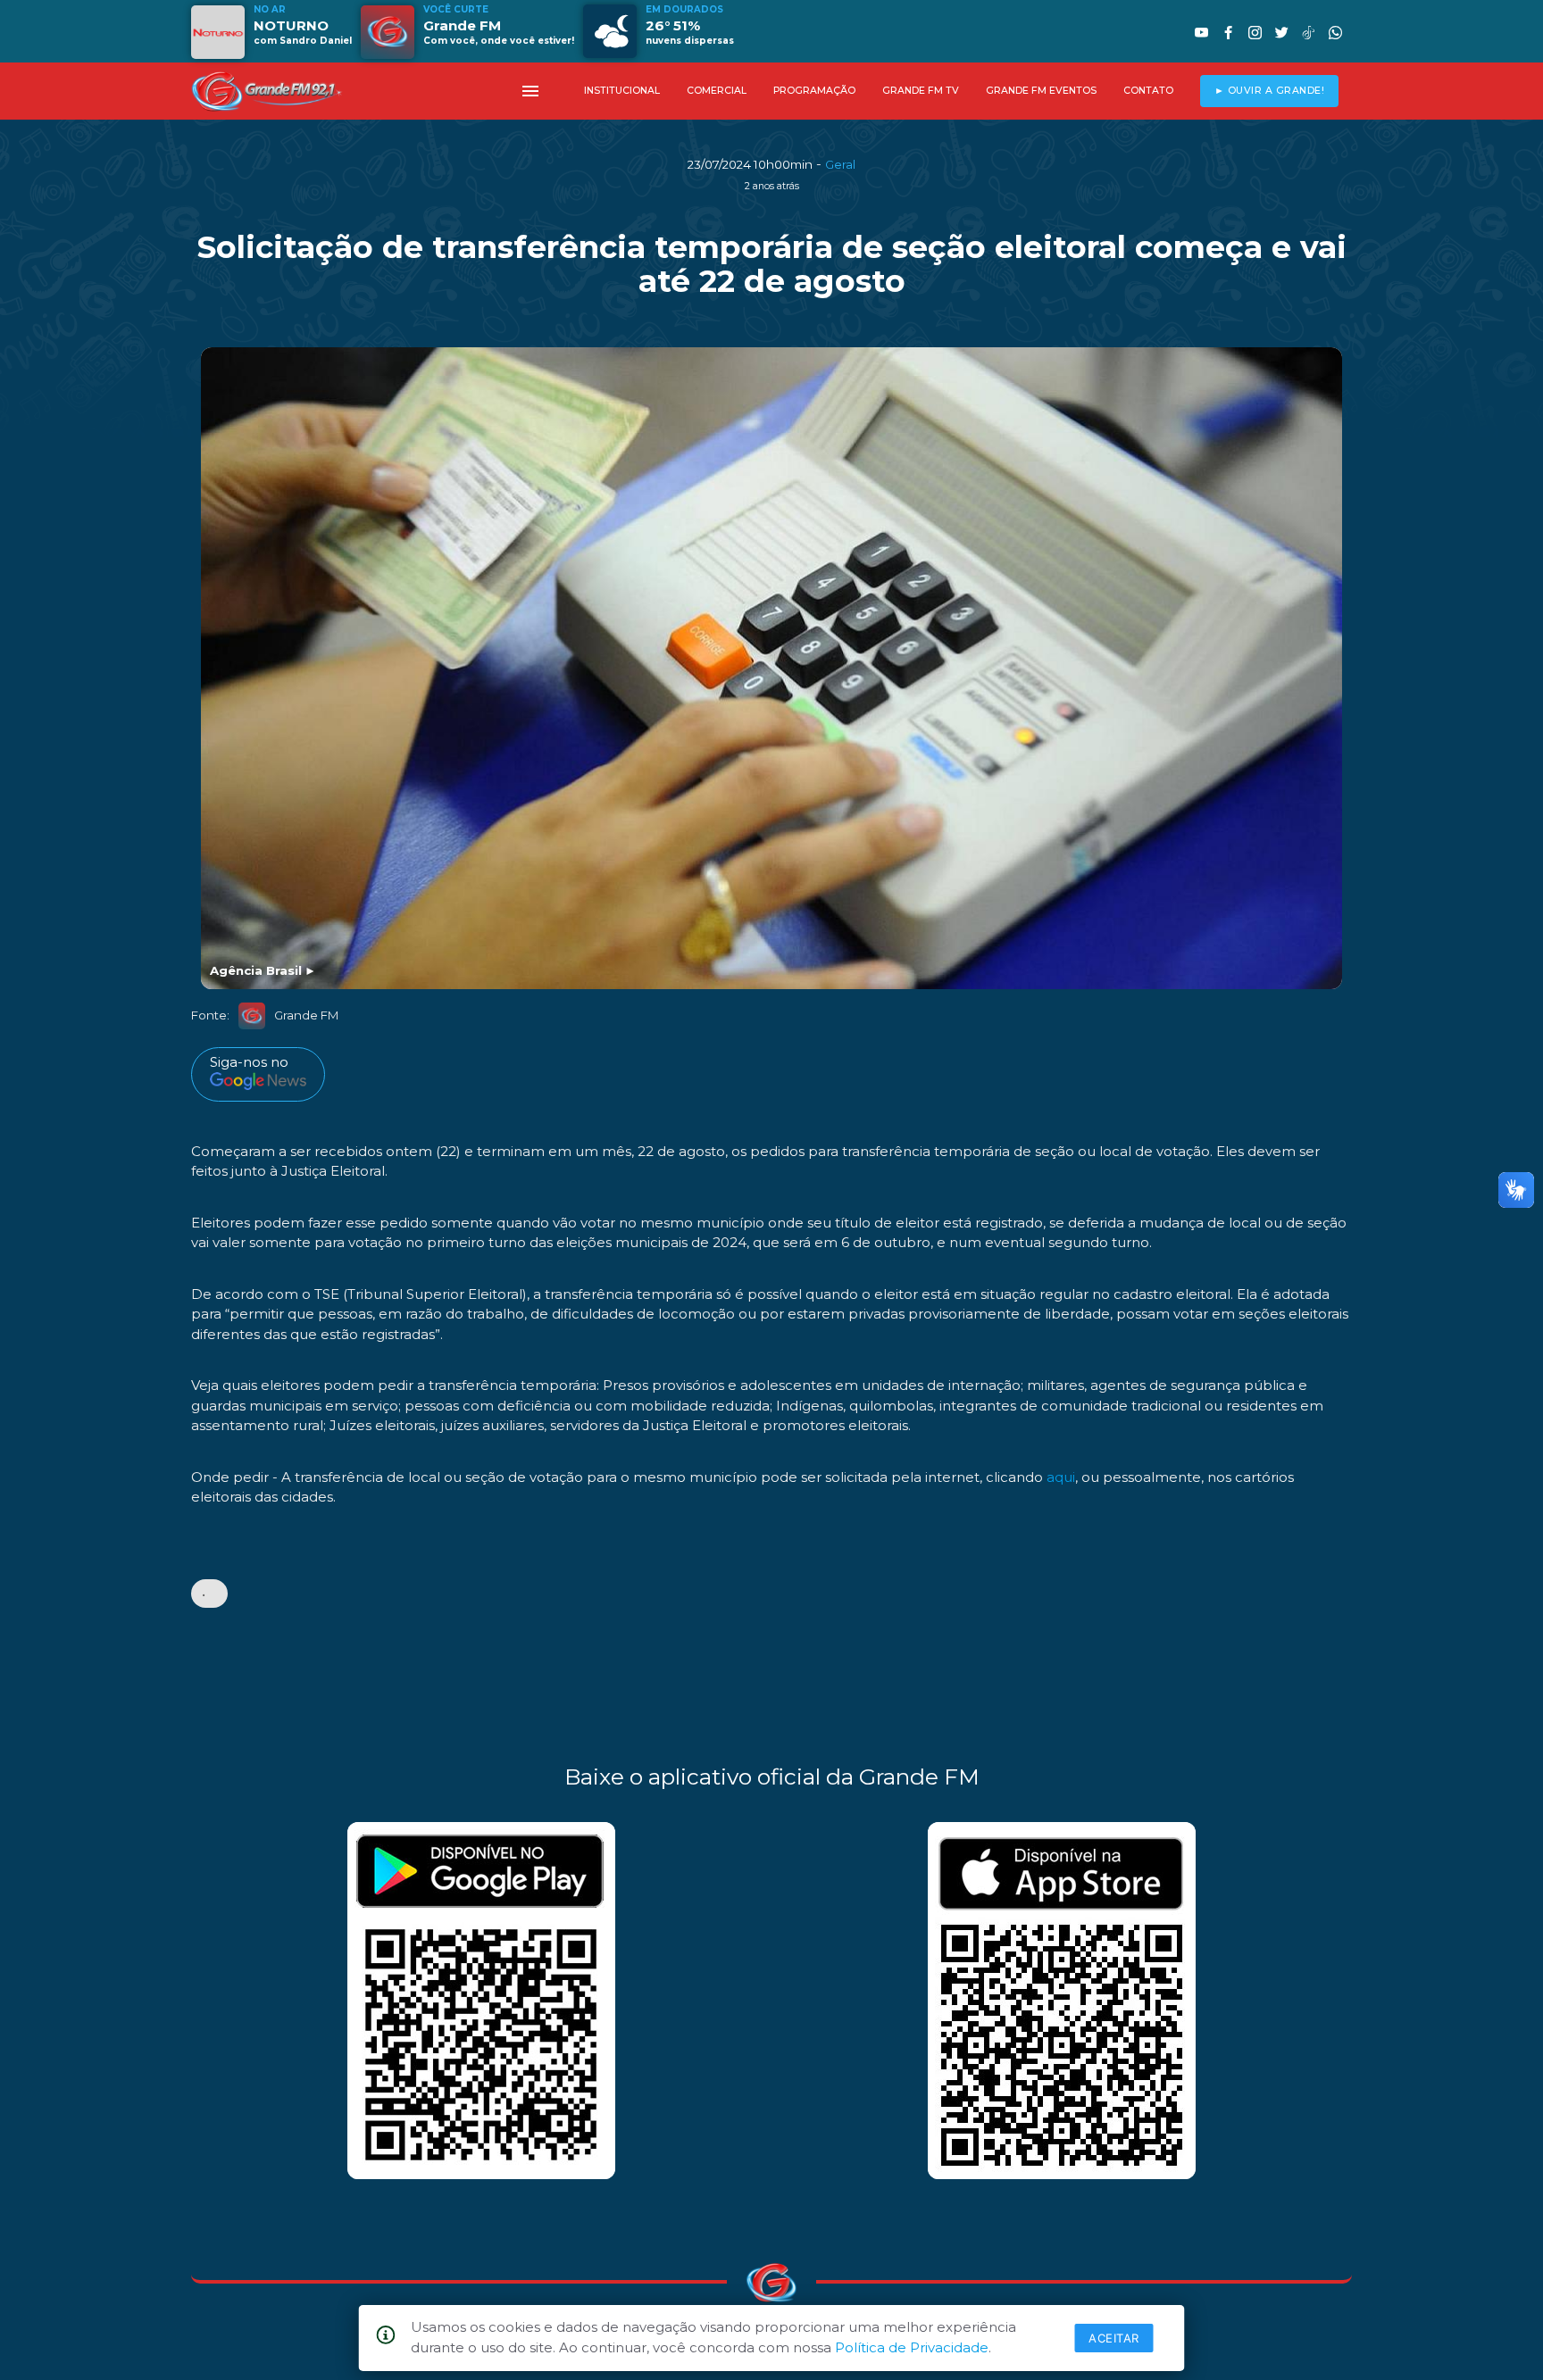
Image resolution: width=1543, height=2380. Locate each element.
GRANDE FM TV (921, 91)
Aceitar (1114, 2338)
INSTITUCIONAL (622, 91)
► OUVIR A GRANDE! (1270, 91)
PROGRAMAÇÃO (814, 91)
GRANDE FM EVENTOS (1041, 91)
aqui (1061, 1477)
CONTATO (1148, 91)
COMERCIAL (717, 91)
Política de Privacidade (912, 2347)
